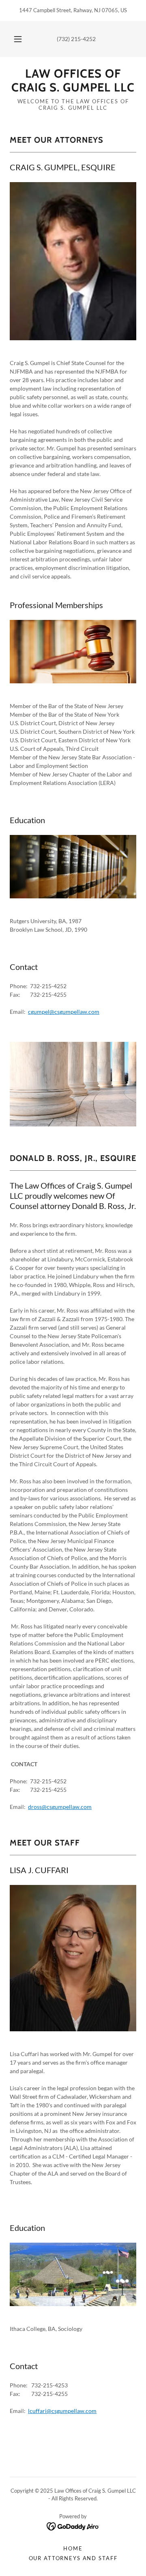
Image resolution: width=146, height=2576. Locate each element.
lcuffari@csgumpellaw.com (62, 2411)
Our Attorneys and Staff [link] (73, 2558)
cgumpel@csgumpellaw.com (64, 1012)
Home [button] (73, 2548)
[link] (73, 81)
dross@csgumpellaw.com (60, 1807)
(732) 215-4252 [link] (76, 39)
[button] (18, 39)
